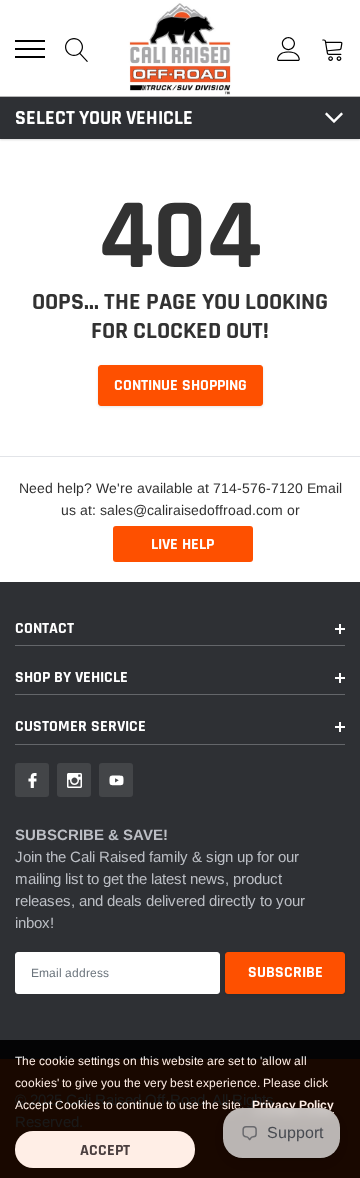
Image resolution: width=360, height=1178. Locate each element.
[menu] (30, 49)
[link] (32, 780)
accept (105, 1150)
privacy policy (293, 1105)
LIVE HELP (182, 544)
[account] (289, 48)
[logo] (180, 48)
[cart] (333, 48)
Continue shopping (180, 385)
